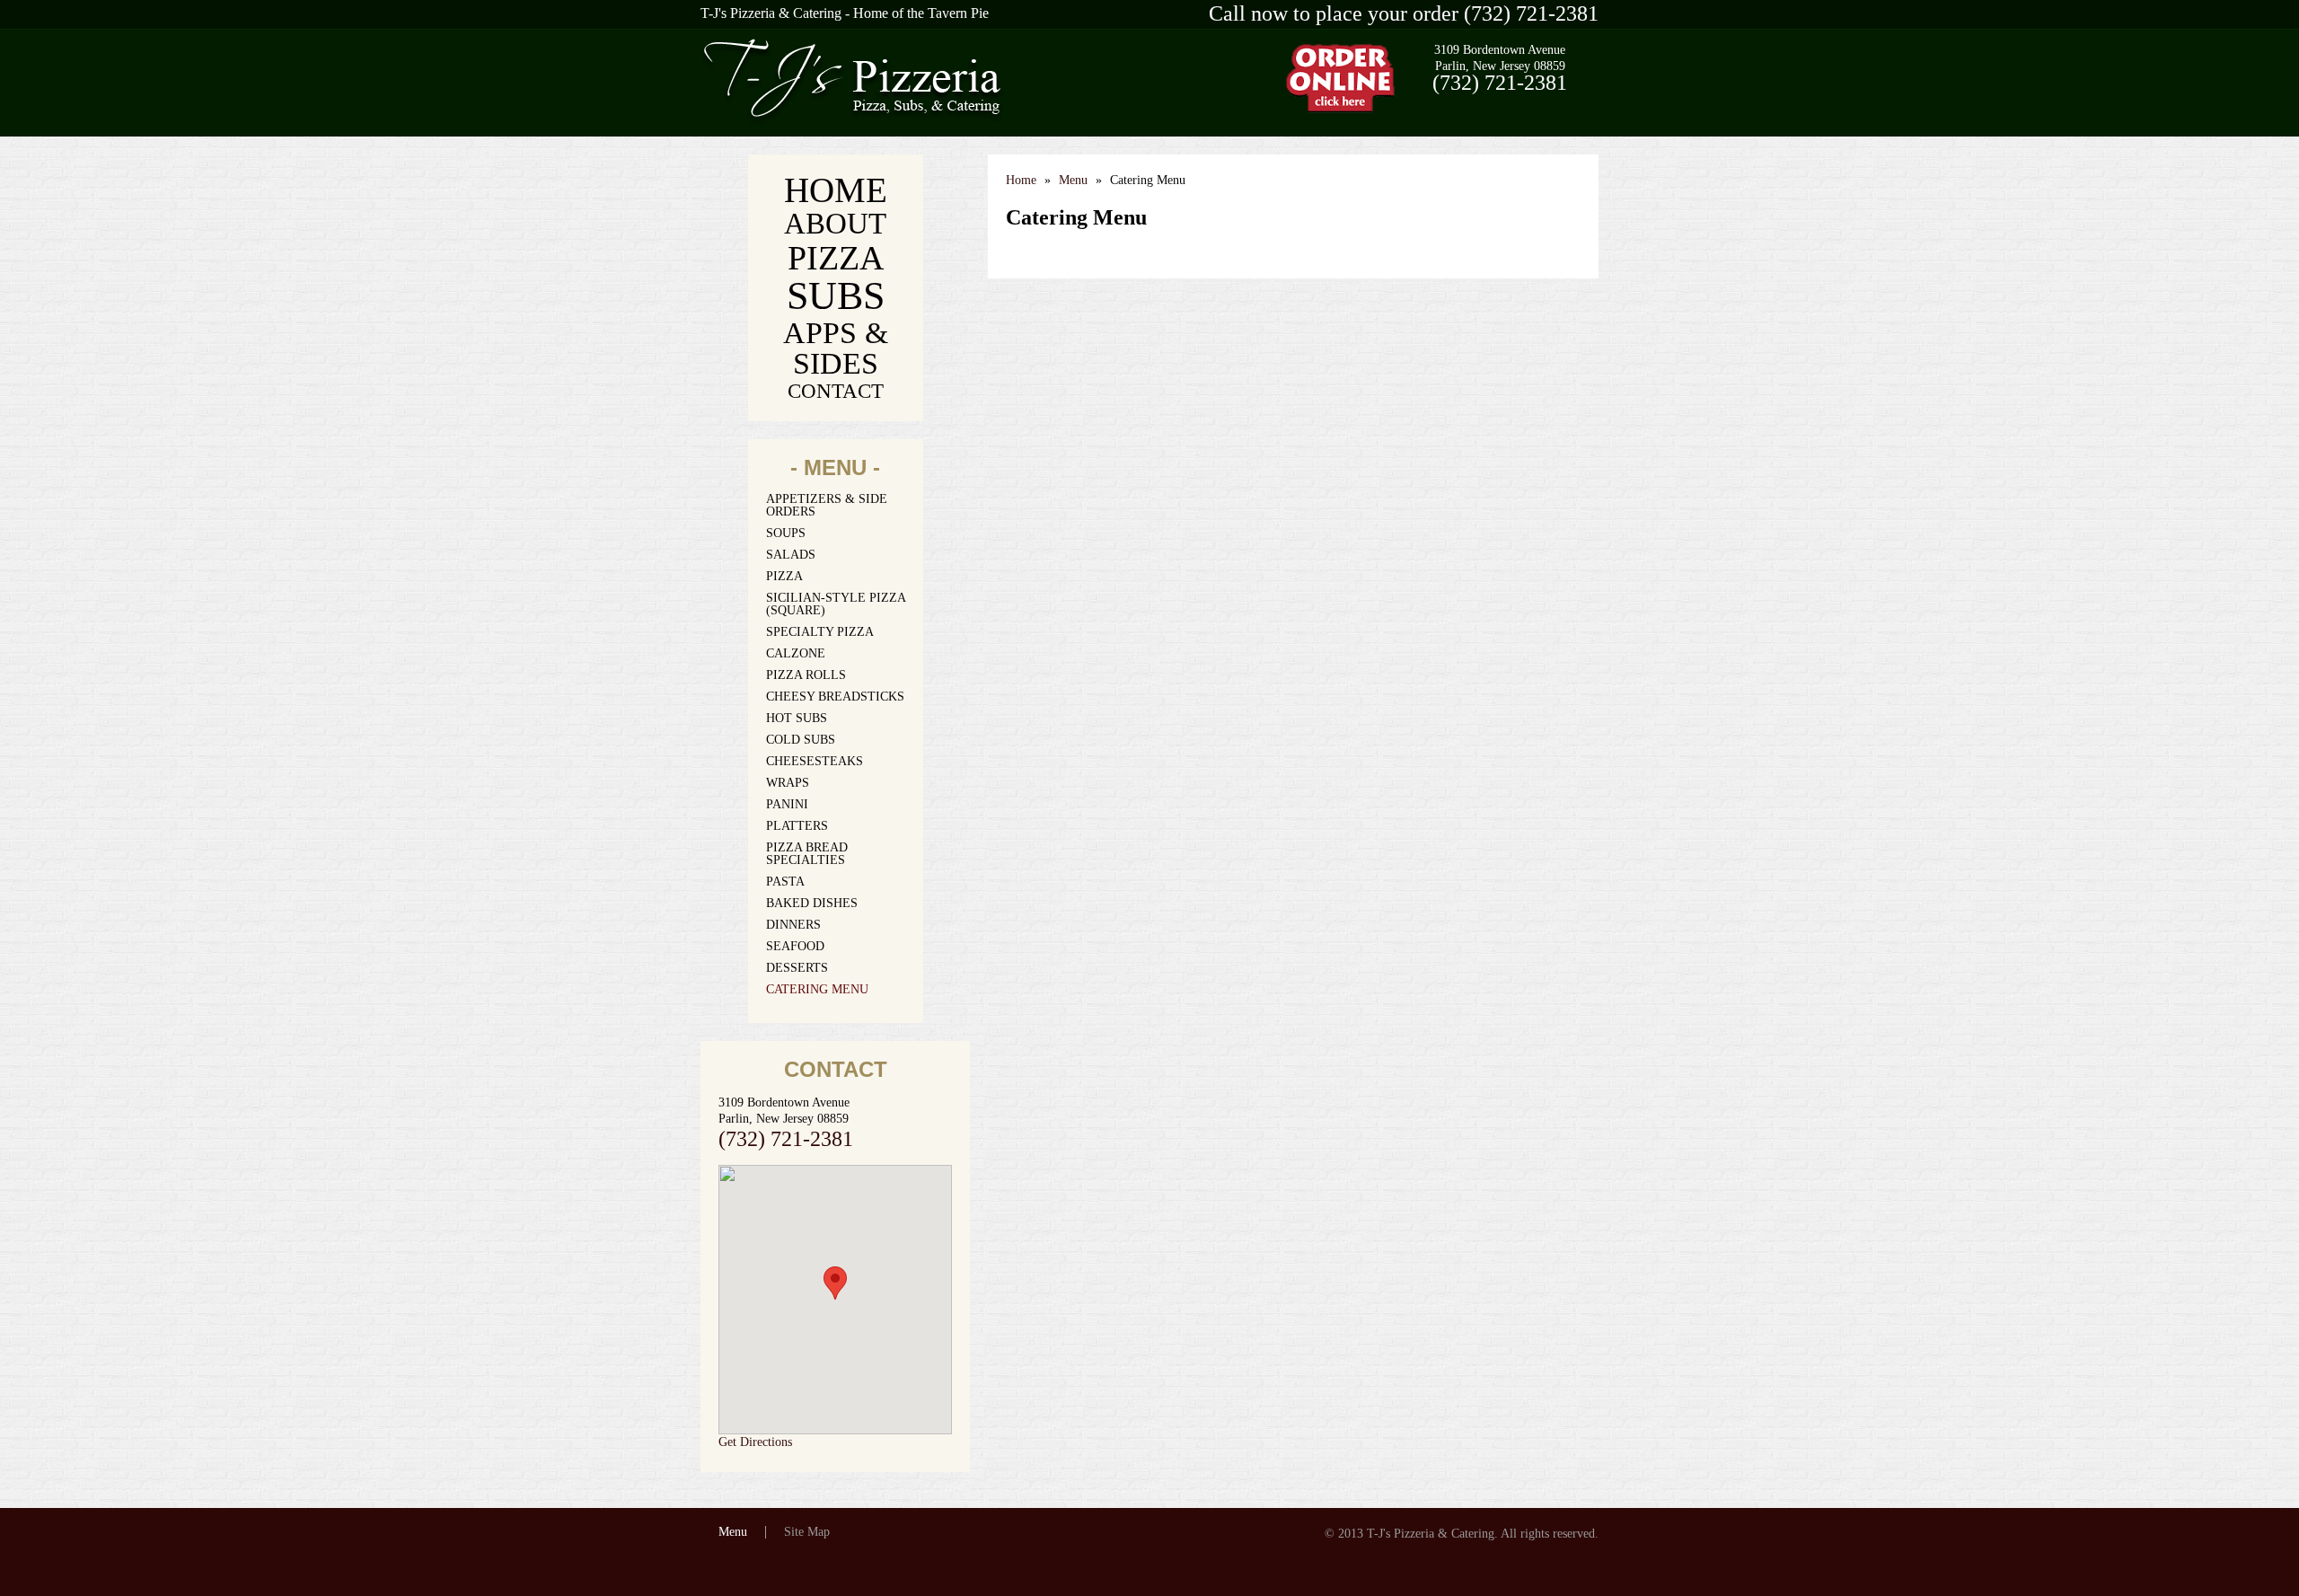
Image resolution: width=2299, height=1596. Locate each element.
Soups (786, 533)
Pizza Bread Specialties (807, 854)
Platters (797, 826)
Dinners (793, 925)
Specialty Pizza (820, 632)
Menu (1073, 180)
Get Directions (755, 1442)
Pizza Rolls (806, 675)
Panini (787, 805)
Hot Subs (797, 719)
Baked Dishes (812, 904)
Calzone (796, 654)
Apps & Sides (836, 348)
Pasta (785, 882)
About (835, 224)
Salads (791, 555)
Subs (836, 296)
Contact (836, 391)
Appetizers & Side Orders (827, 506)
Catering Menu (817, 990)
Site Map (807, 1532)
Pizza (836, 258)
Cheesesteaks (815, 762)
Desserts (797, 968)
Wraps (788, 783)
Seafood (795, 947)
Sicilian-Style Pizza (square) (836, 604)
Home (836, 190)
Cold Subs (801, 740)
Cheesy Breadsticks (835, 697)
